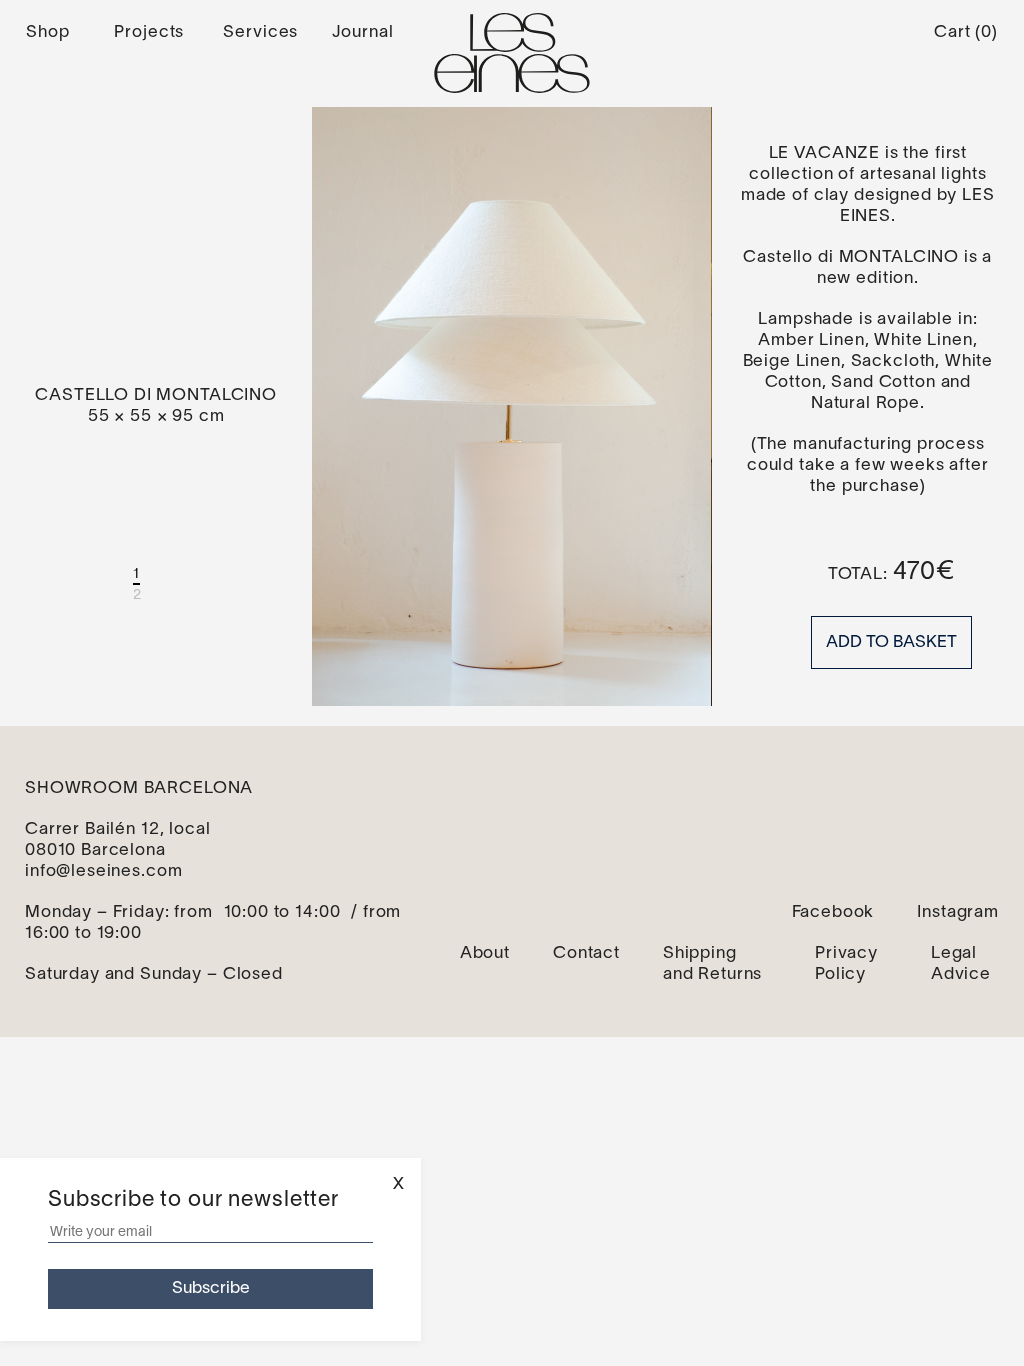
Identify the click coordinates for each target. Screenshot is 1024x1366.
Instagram (958, 912)
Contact (586, 953)
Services (260, 32)
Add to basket (891, 642)
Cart (966, 32)
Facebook (833, 912)
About (485, 953)
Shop (47, 32)
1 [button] (136, 574)
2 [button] (137, 595)
